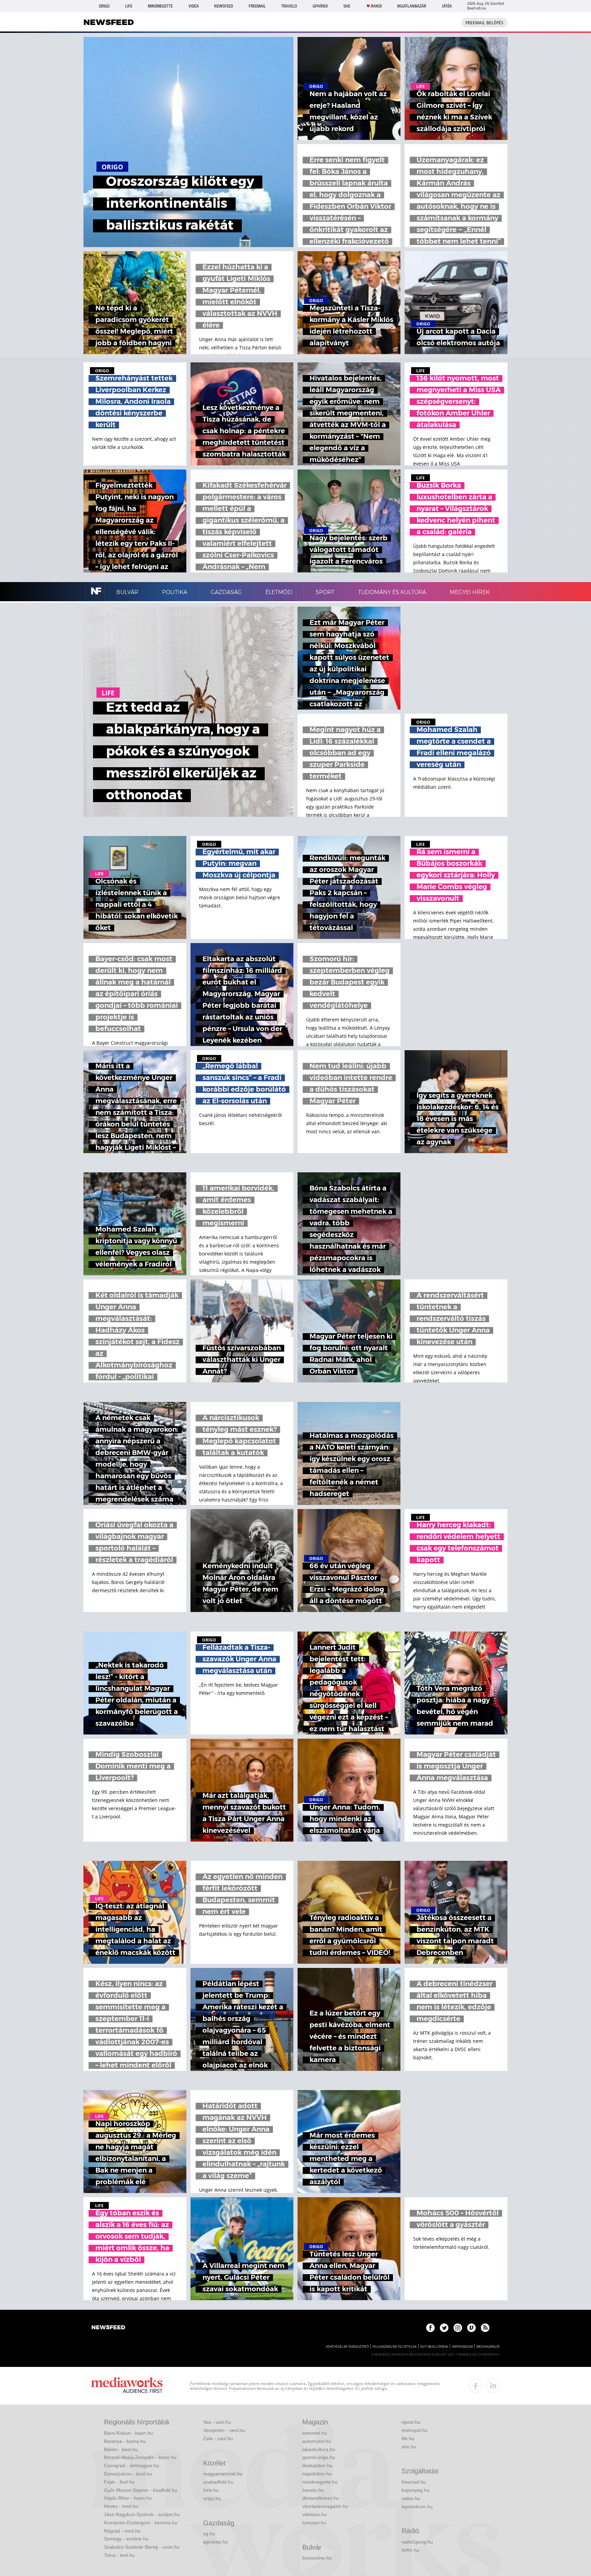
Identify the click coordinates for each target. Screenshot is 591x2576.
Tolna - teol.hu (119, 2555)
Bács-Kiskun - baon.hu (128, 2433)
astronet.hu (315, 2433)
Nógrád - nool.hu (122, 2531)
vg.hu (209, 2534)
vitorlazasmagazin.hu (325, 2506)
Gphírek (320, 6)
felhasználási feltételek (395, 2347)
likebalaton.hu (317, 2465)
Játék (447, 6)
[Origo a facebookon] (430, 2328)
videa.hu (411, 2498)
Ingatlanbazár (412, 6)
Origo (104, 6)
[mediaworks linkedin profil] (493, 2386)
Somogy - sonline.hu (126, 2539)
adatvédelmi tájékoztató (347, 2347)
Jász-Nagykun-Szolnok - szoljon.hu (142, 2514)
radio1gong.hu (417, 2542)
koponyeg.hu (416, 2490)
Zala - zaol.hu (218, 2438)
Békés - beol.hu (121, 2449)
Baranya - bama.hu (125, 2441)
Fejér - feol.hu (119, 2482)
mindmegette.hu (320, 2482)
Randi (376, 6)
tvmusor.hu (314, 2523)
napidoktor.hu (317, 2474)
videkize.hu (314, 2514)
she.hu (409, 2447)
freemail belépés (484, 23)
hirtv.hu (211, 2490)
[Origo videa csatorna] (471, 2328)
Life (129, 6)
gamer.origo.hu (319, 2457)
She (347, 6)
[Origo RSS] (485, 2328)
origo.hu (212, 2498)
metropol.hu (415, 2430)
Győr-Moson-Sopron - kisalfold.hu (141, 2490)
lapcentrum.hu (417, 2507)
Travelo (289, 6)
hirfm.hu (410, 2550)
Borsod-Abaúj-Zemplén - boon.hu (140, 2457)
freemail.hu (414, 2482)
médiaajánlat (488, 2347)
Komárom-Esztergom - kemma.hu (141, 2523)
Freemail (257, 6)
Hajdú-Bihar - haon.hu (128, 2498)
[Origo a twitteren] (444, 2328)
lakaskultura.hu (319, 2449)
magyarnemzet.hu (223, 2474)
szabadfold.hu (218, 2482)
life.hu (408, 2438)
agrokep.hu (215, 2542)
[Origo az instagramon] (458, 2328)
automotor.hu (317, 2441)
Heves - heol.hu (121, 2506)
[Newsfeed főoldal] (108, 2328)
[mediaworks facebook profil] (476, 2386)
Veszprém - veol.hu (224, 2430)
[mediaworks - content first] (127, 2386)
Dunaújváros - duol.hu (128, 2474)
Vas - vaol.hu (217, 2422)
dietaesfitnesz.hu (321, 2498)
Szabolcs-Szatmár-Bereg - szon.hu (142, 2547)
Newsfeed (224, 6)
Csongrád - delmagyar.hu (132, 2465)
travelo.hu (313, 2490)
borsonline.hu (317, 2558)
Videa (194, 6)
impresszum (462, 2347)
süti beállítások (434, 2347)
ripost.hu (411, 2422)
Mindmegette (160, 6)
